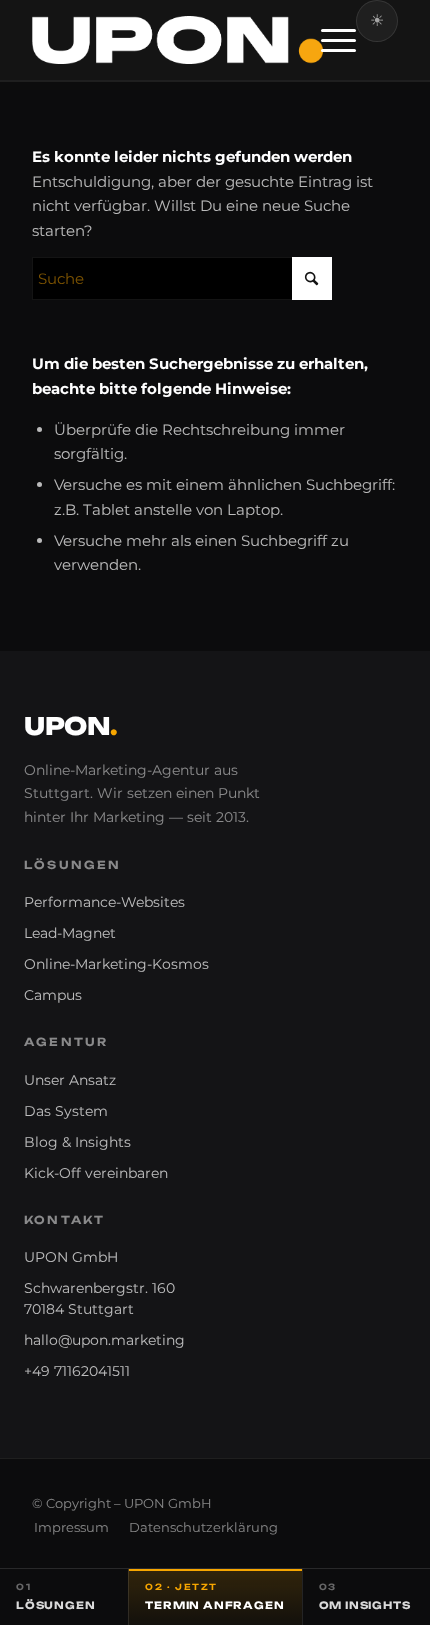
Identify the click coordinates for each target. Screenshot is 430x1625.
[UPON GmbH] (177, 40)
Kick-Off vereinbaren (96, 1173)
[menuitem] (328, 40)
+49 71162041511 (77, 1371)
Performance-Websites (104, 902)
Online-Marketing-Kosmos (116, 964)
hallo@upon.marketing (104, 1340)
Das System (66, 1111)
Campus (53, 995)
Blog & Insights (77, 1142)
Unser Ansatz (70, 1080)
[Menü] (328, 40)
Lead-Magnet (70, 933)
